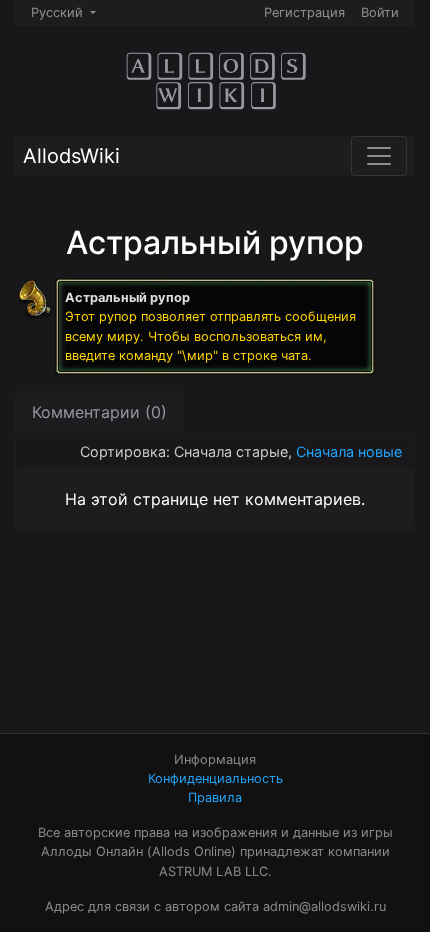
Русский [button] (59, 12)
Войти (380, 12)
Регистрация (304, 12)
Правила (215, 797)
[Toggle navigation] (379, 156)
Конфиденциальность (215, 778)
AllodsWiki (71, 156)
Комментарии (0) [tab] (99, 412)
